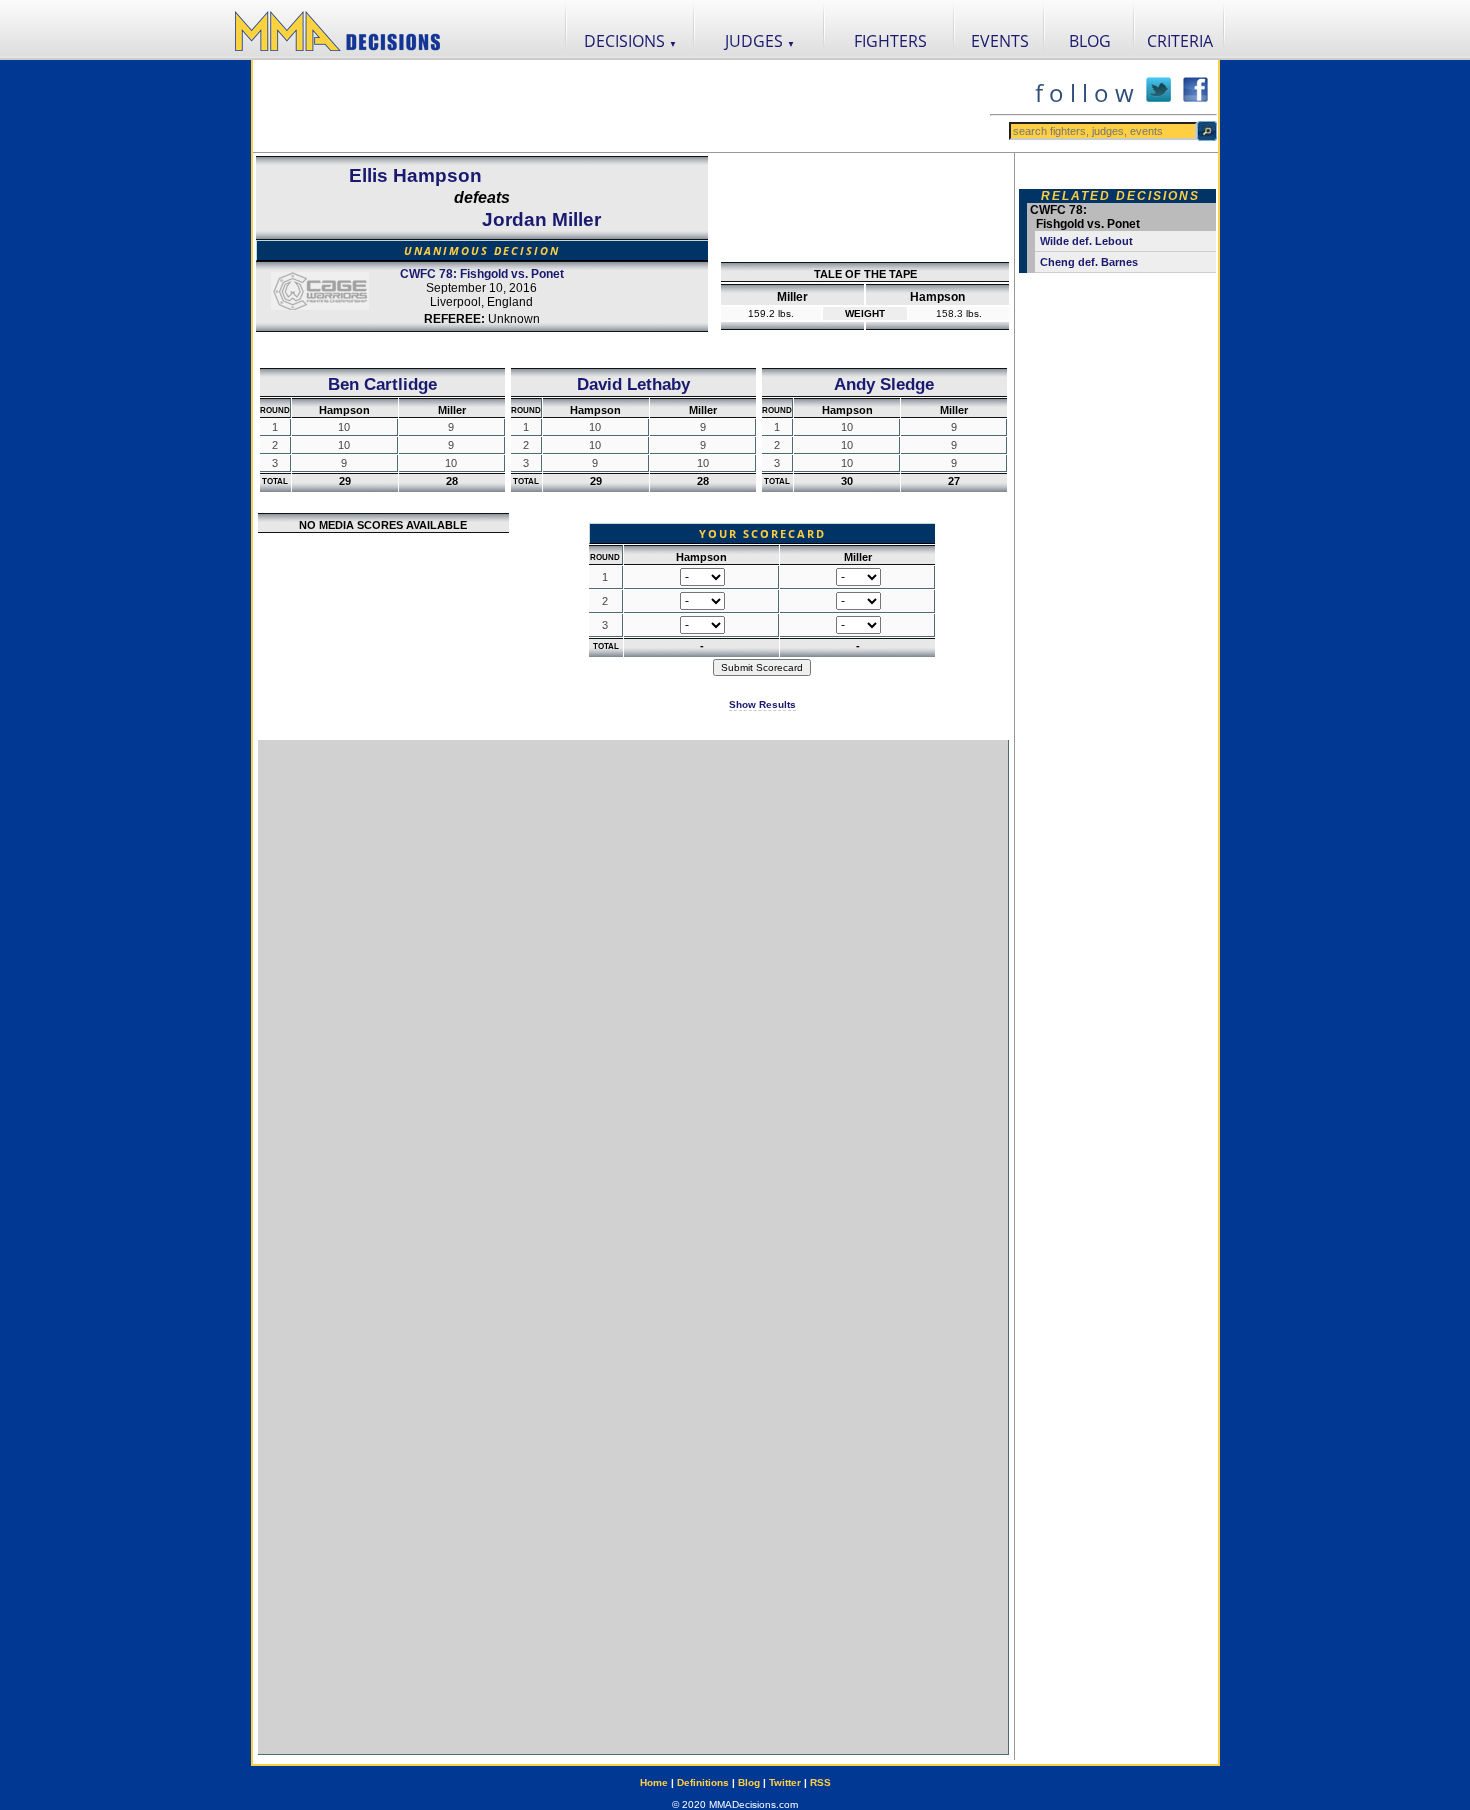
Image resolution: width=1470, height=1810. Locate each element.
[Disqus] (633, 991)
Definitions (703, 1782)
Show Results (762, 704)
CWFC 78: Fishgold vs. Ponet (482, 274)
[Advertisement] (621, 106)
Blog (749, 1782)
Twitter (785, 1782)
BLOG (1090, 41)
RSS (820, 1782)
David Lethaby (633, 384)
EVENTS (1000, 41)
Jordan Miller (541, 219)
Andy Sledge (884, 384)
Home (654, 1782)
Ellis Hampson (415, 175)
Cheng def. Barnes (1089, 262)
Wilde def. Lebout (1086, 241)
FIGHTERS (890, 41)
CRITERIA (1180, 41)
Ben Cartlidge (382, 384)
